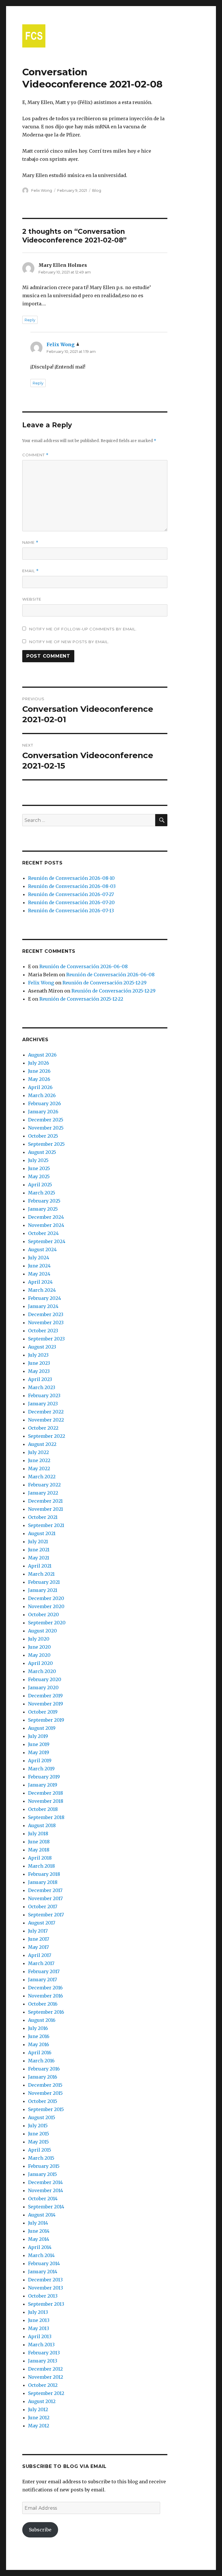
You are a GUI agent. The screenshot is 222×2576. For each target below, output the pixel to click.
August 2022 (42, 1444)
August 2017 (42, 1923)
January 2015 (42, 2174)
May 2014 (39, 2239)
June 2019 (39, 1744)
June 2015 (39, 2134)
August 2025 (42, 1152)
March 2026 (42, 1095)
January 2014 (43, 2272)
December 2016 (45, 1988)
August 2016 (42, 2020)
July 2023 (38, 1355)
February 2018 (44, 1874)
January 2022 (43, 1493)
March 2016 (41, 2061)
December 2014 (45, 2182)
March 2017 (41, 1963)
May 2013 (39, 2328)
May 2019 (39, 1752)
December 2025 (46, 1120)
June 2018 (39, 1842)
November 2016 (46, 1996)
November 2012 (46, 2377)
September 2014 (46, 2207)
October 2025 (43, 1136)
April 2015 (40, 2150)
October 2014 (43, 2199)
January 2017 (42, 1980)
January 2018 (43, 1882)
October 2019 (43, 1712)
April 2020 (40, 1663)
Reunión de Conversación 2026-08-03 (72, 886)
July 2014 (38, 2223)
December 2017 (45, 1890)
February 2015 (44, 2166)
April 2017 (40, 1955)
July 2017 (38, 1931)
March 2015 (41, 2158)
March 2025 (42, 1193)
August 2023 (42, 1347)
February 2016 (44, 2069)
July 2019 (38, 1736)
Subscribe (40, 2530)
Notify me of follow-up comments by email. (83, 629)
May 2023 (39, 1371)
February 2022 (44, 1485)
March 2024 (42, 1290)
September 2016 (46, 2012)
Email (30, 571)
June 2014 (39, 2231)
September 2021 (46, 1525)
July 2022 (38, 1452)
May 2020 (39, 1655)
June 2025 (39, 1168)
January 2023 (43, 1404)
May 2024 (39, 1274)
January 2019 (43, 1785)
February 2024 (45, 1298)
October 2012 (43, 2385)
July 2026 (39, 1063)
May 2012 (39, 2426)
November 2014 (46, 2190)
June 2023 (39, 1363)
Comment (35, 455)
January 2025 (43, 1209)
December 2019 (45, 1696)
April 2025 (40, 1185)
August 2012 (42, 2401)
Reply (30, 320)
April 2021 (40, 1566)
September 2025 (46, 1144)
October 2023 (43, 1331)
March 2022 (42, 1477)
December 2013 (45, 2280)
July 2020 (39, 1639)
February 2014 (44, 2263)
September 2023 (46, 1339)
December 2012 (45, 2369)
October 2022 (43, 1428)
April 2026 (40, 1087)
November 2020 (46, 1606)
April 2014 (40, 2247)
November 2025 (46, 1128)
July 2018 (38, 1834)
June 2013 (39, 2320)
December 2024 (46, 1217)
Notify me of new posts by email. (69, 642)
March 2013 (41, 2345)
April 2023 (40, 1379)
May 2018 (39, 1850)
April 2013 (40, 2336)
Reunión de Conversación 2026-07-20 (71, 902)
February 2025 (44, 1201)
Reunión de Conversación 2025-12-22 (81, 999)
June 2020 (39, 1647)
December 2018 (46, 1793)
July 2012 (38, 2409)
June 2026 (39, 1071)
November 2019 (46, 1704)
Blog (97, 190)
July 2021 (38, 1541)
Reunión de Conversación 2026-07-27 (71, 894)
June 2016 (39, 2036)
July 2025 (38, 1160)
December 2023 (46, 1314)
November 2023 (46, 1322)
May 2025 (39, 1176)
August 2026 (42, 1055)
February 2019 (44, 1777)
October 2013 (43, 2296)
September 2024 (47, 1241)
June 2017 (39, 1939)
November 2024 (46, 1225)
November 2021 (46, 1509)
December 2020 (46, 1598)
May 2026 (39, 1079)
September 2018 (46, 1817)
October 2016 (43, 2004)
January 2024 (43, 1306)
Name (30, 542)
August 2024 (42, 1249)
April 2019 (40, 1760)
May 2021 (39, 1558)
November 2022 (46, 1420)
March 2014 (41, 2255)
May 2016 (39, 2044)
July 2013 (38, 2312)
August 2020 (42, 1631)
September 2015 (46, 2109)
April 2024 (40, 1282)
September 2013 (46, 2304)
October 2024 (43, 1233)
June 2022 (39, 1460)
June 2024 (39, 1266)
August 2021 (42, 1533)
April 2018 (40, 1858)
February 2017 (44, 1971)
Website (32, 599)
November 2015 (45, 2093)
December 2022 (46, 1412)
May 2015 (38, 2142)
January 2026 (43, 1112)
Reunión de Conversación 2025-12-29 (104, 983)
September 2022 (47, 1436)
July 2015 (38, 2126)
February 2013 (44, 2353)
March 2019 (41, 1769)
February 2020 (45, 1679)
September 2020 (47, 1623)
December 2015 (45, 2085)
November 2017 (45, 1898)
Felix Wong (42, 190)
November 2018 (46, 1801)
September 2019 (46, 1720)
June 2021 (39, 1550)
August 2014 (42, 2215)
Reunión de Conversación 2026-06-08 (84, 966)
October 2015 (43, 2101)
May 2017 (38, 1947)
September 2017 (46, 1915)
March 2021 (41, 1574)
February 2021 (44, 1582)
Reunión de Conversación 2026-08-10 (71, 878)
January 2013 (43, 2361)
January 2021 (43, 1590)
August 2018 (42, 1825)
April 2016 (40, 2053)
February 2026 (45, 1103)
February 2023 (44, 1395)
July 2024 (39, 1258)
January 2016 (43, 2077)
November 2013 (46, 2288)
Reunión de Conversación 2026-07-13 (71, 911)
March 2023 (42, 1387)
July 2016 (38, 2028)
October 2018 (43, 1809)
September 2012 (46, 2393)
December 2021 (45, 1501)
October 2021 (43, 1517)
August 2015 (42, 2117)
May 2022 (39, 1468)
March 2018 (41, 1866)
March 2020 (42, 1671)
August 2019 (42, 1728)
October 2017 (43, 1907)
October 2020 (44, 1614)
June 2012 (39, 2418)
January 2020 (43, 1687)
